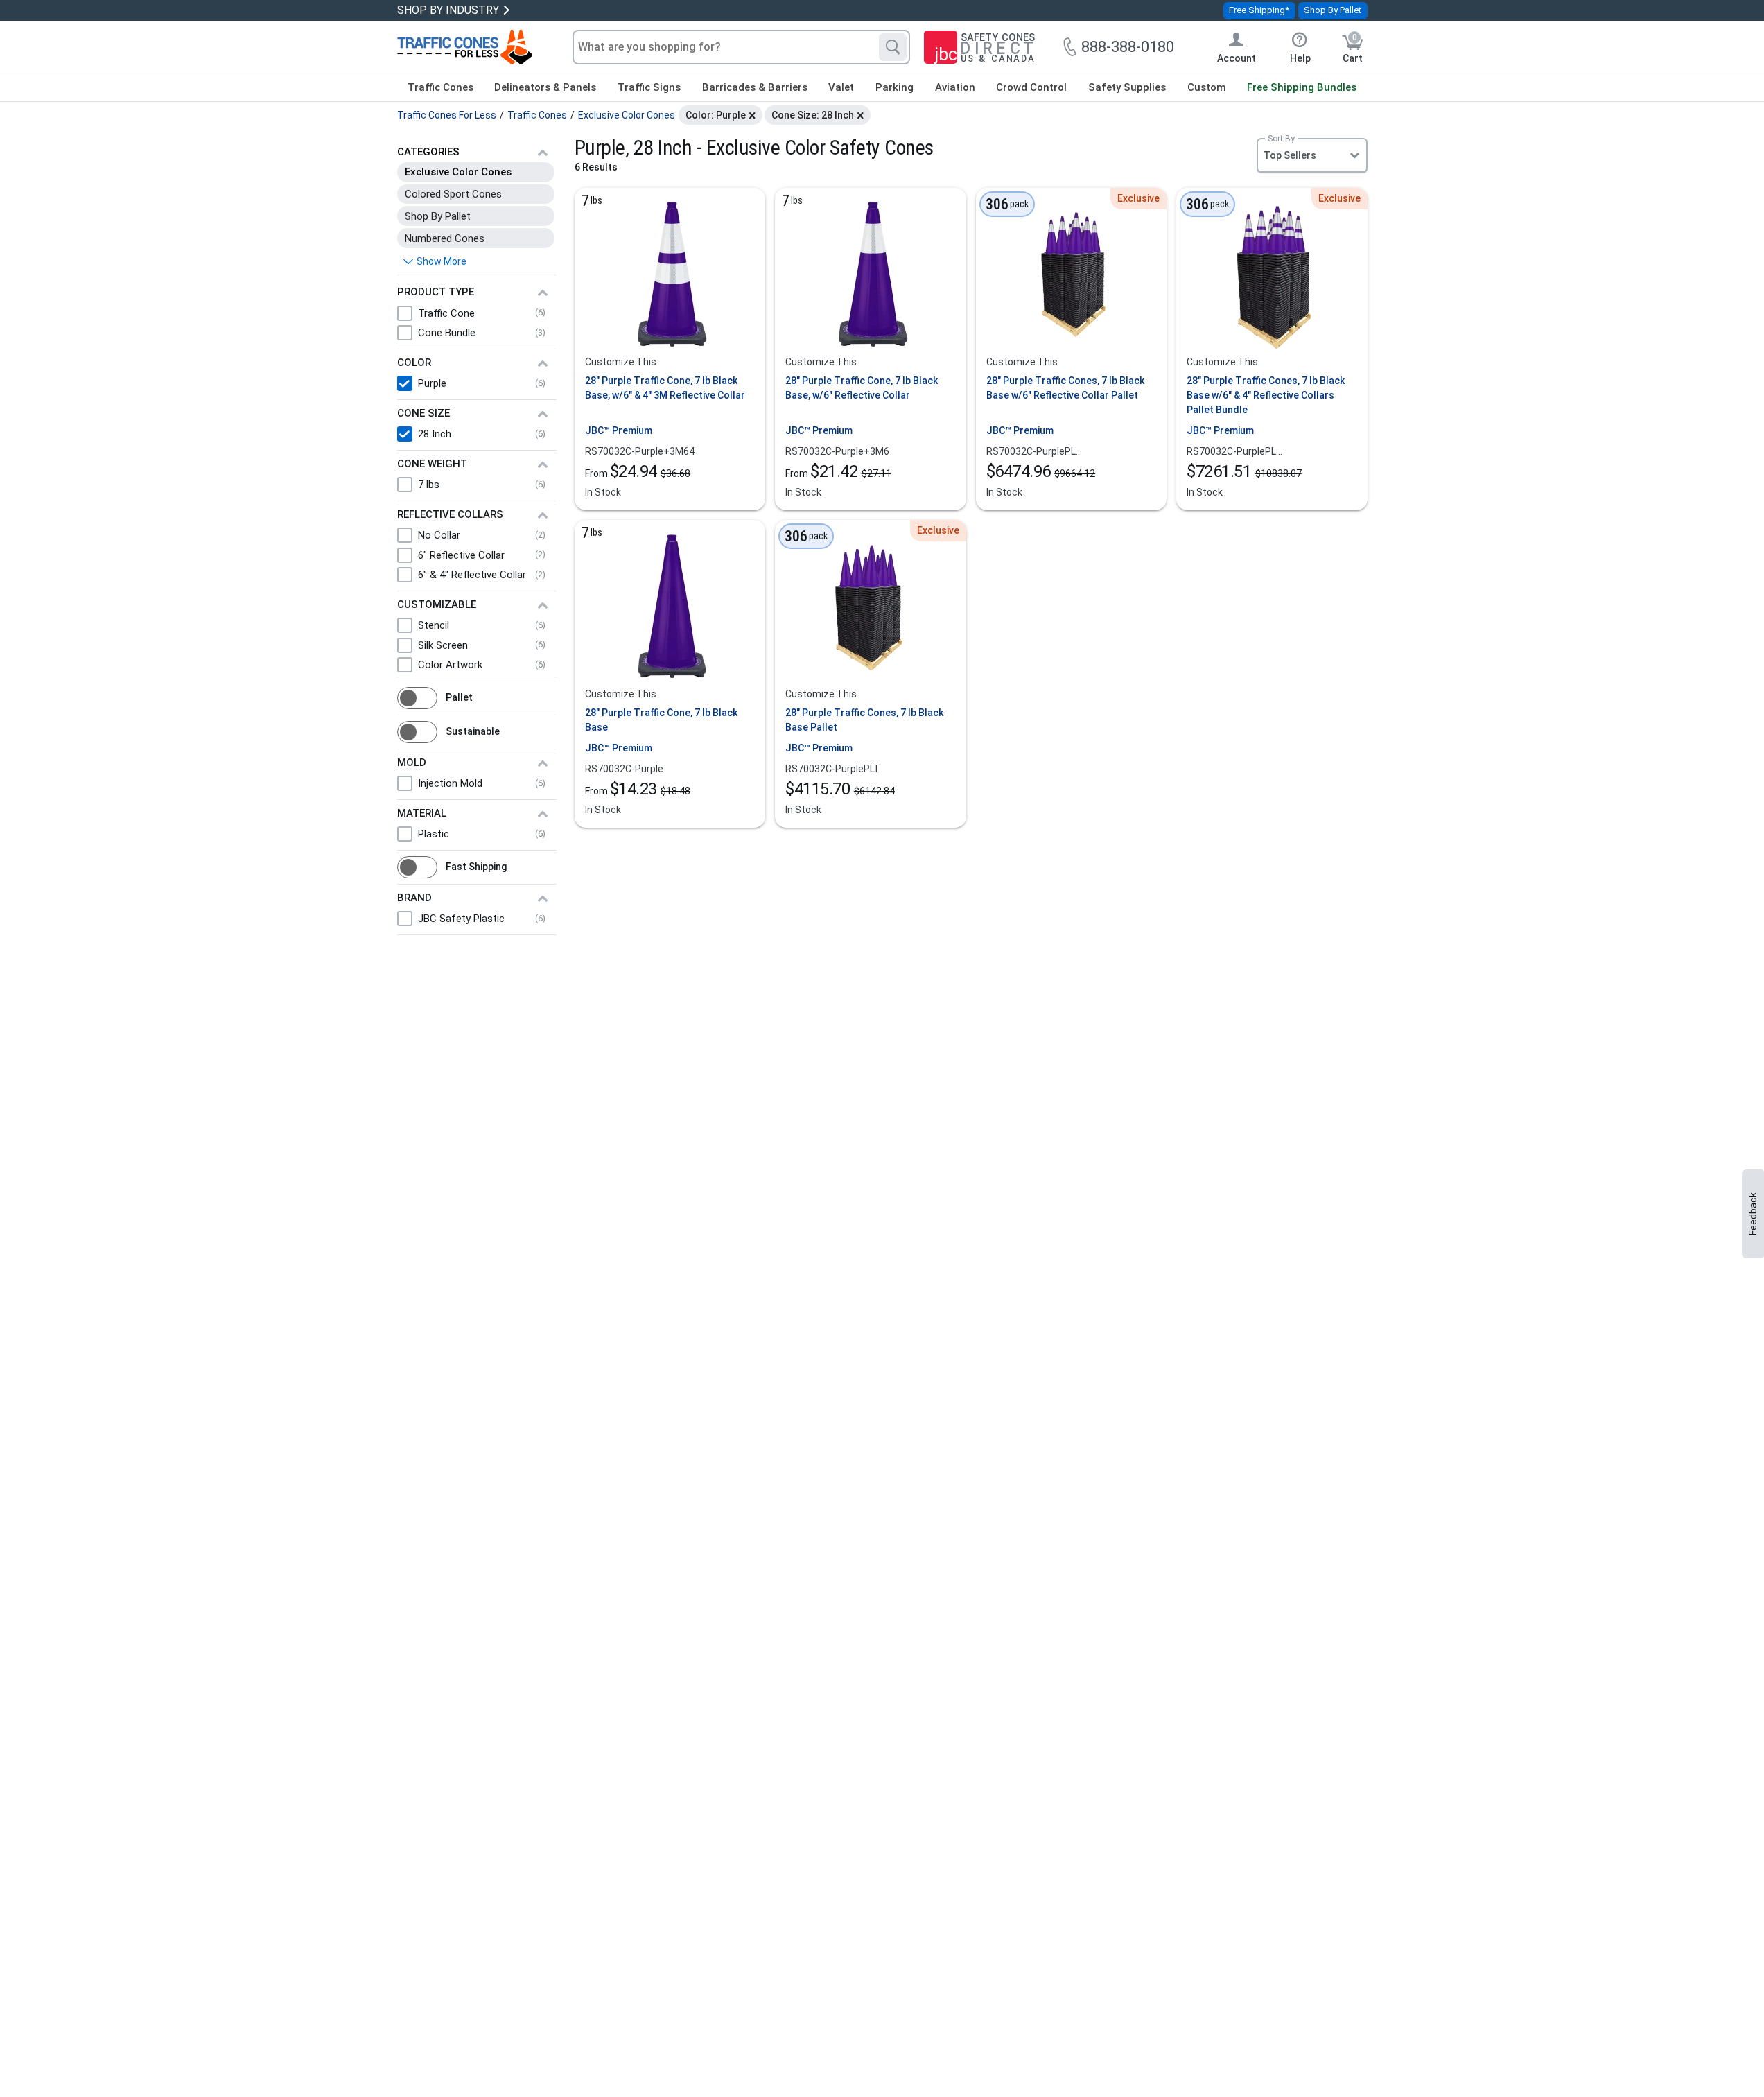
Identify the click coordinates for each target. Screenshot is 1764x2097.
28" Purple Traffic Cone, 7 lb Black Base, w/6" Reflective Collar (862, 388)
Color (414, 363)
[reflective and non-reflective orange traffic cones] (465, 47)
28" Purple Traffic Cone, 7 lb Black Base (661, 720)
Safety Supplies (1127, 87)
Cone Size (423, 413)
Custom (1207, 87)
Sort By (1281, 139)
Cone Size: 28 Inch (813, 115)
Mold (412, 763)
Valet (841, 87)
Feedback (1753, 1214)
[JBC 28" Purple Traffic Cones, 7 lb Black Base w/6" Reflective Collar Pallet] (1071, 275)
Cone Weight (432, 464)
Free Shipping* (1259, 10)
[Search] (893, 47)
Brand (414, 898)
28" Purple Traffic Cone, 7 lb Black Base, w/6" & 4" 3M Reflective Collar (665, 388)
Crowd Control (1031, 87)
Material (422, 813)
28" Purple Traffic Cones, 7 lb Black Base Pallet (864, 720)
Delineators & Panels (545, 87)
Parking (894, 87)
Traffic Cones (440, 87)
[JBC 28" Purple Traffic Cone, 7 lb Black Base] (670, 607)
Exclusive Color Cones (458, 172)
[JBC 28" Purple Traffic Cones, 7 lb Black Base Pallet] (871, 607)
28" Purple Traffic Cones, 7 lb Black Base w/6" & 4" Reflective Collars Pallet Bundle (1266, 395)
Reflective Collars (450, 514)
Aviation (955, 87)
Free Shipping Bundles (1302, 87)
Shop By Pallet (1333, 10)
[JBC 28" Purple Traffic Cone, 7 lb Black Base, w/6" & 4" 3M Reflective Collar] (670, 275)
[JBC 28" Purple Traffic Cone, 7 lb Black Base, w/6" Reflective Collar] (871, 275)
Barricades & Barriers (755, 87)
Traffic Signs (649, 87)
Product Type (436, 292)
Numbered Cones (445, 238)
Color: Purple (716, 115)
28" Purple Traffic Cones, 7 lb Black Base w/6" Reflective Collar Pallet (1065, 388)
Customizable (437, 604)
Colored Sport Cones (453, 194)
